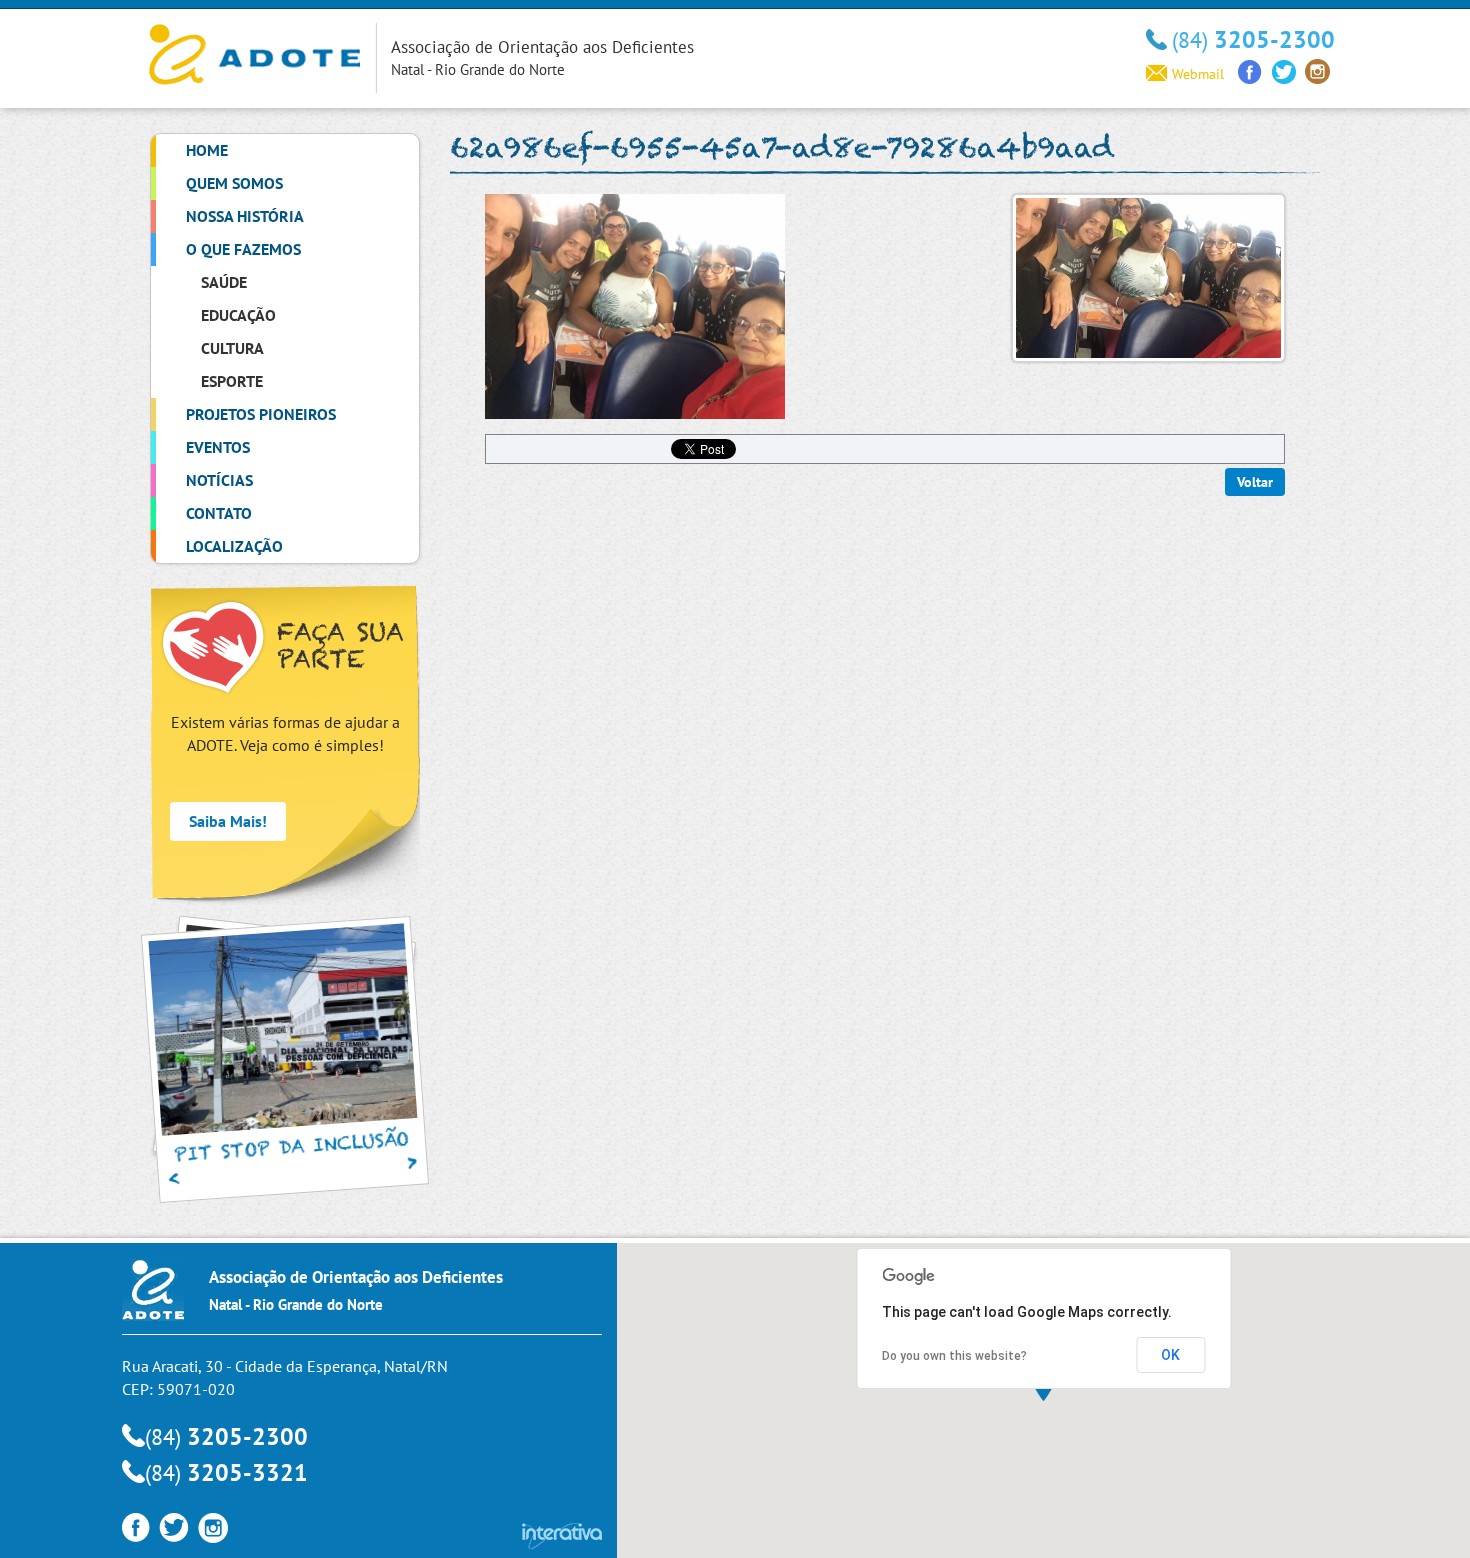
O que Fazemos (243, 249)
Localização (234, 546)
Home (207, 150)
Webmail (1198, 74)
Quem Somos (234, 183)
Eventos (218, 447)
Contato (219, 513)
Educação (238, 315)
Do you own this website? (954, 1356)
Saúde (224, 282)
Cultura (232, 348)
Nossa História (245, 216)
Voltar (1255, 482)
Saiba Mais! (228, 821)
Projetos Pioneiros (261, 414)
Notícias (219, 480)
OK (1170, 1355)
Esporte (232, 381)
